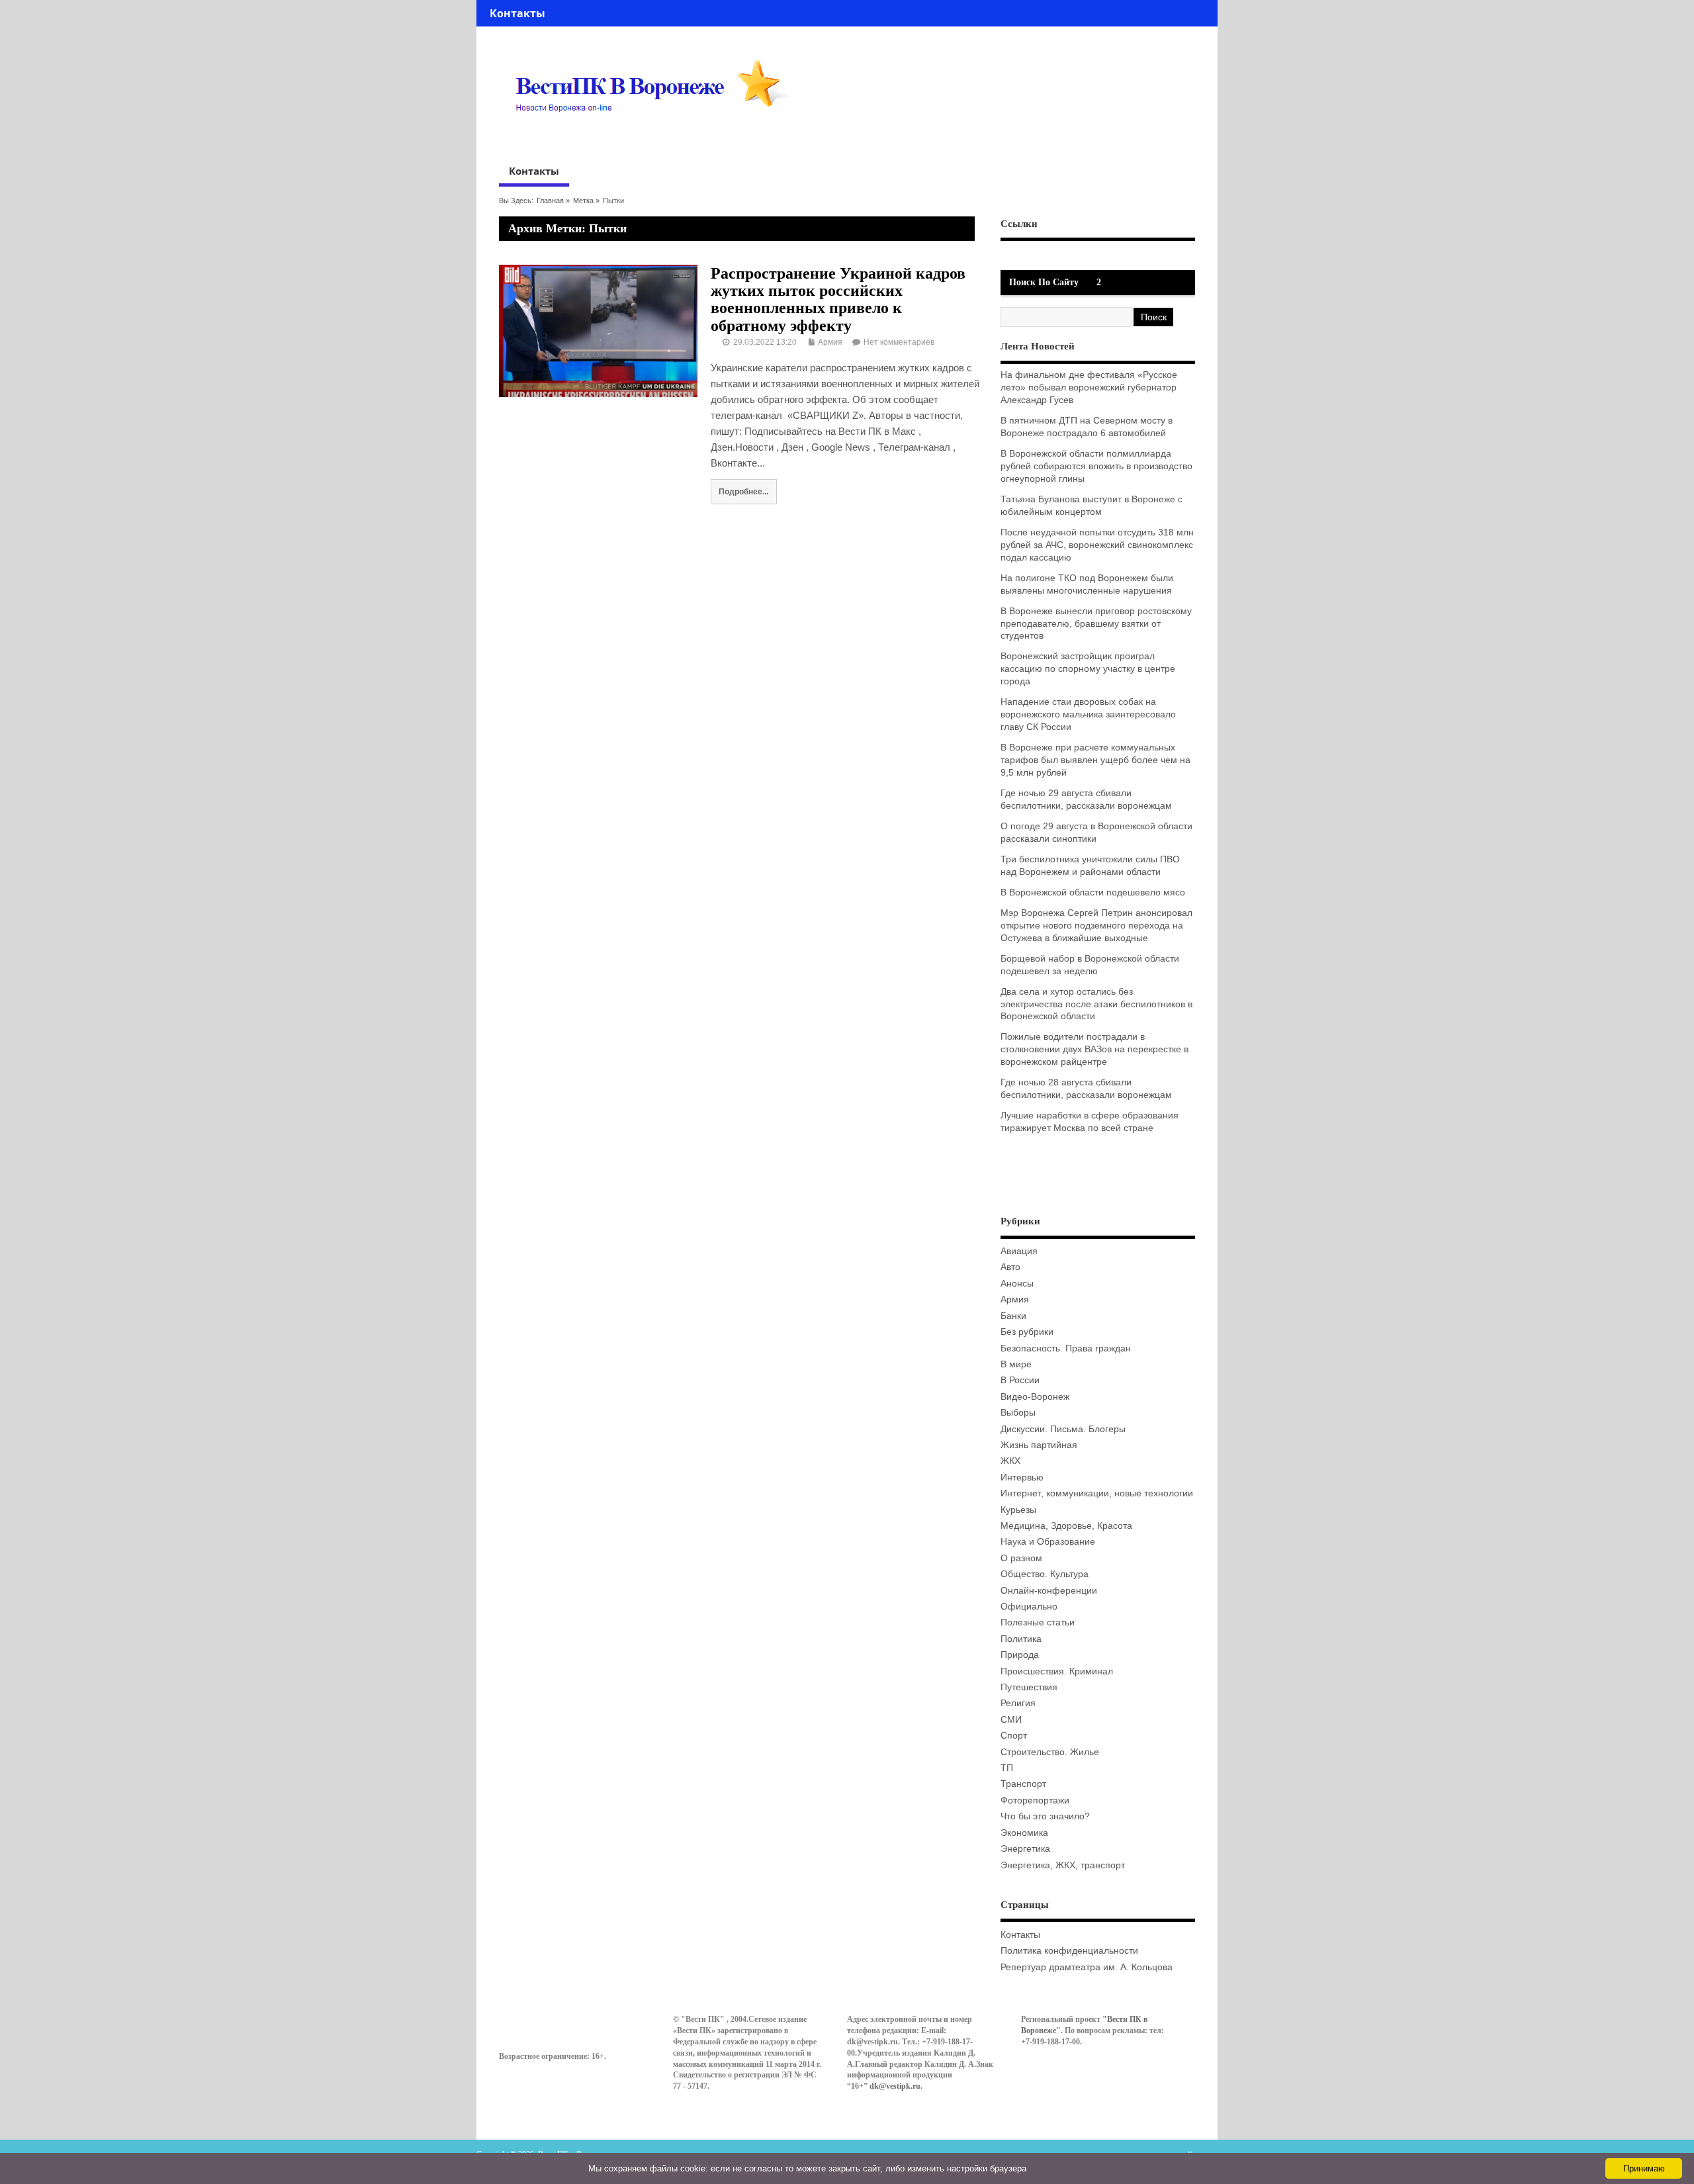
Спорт (1014, 1736)
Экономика (1024, 1833)
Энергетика (1025, 1849)
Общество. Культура (1045, 1574)
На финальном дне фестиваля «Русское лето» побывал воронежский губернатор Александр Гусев (1089, 387)
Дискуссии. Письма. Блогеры (1063, 1429)
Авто (1010, 1267)
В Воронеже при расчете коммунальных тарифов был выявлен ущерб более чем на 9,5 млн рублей (1095, 760)
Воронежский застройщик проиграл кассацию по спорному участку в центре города (1088, 669)
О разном (1021, 1558)
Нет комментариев (899, 342)
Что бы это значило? (1045, 1816)
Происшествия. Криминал (1057, 1671)
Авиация (1019, 1251)
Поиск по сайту (1044, 282)
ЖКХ (1010, 1461)
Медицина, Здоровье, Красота (1066, 1526)
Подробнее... (743, 491)
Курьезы (1018, 1510)
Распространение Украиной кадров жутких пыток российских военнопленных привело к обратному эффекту (838, 299)
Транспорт (1023, 1784)
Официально (1029, 1607)
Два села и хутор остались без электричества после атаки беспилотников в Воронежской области (1096, 1004)
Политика (1021, 1639)
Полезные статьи (1038, 1622)
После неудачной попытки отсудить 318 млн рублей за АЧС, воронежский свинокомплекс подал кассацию (1097, 545)
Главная (550, 201)
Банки (1013, 1316)
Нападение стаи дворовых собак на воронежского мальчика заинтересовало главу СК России (1088, 714)
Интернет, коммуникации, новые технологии (1097, 1493)
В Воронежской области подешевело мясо (1093, 892)
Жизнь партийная (1039, 1445)
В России (1020, 1380)
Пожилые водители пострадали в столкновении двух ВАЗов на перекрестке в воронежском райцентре (1094, 1049)
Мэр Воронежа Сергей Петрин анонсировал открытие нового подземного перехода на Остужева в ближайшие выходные (1096, 926)
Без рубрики (1027, 1332)
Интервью (1022, 1478)
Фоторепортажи (1035, 1800)
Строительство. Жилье (1050, 1752)
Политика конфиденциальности (1069, 1951)
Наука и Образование (1048, 1542)
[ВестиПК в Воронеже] (656, 137)
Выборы (1018, 1413)
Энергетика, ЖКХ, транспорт (1063, 1865)
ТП (1007, 1768)
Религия (1018, 1703)
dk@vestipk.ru (895, 2086)
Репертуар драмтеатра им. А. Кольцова (1087, 1967)
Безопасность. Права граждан (1066, 1348)
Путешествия (1029, 1687)
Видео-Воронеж (1035, 1397)
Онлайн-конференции (1049, 1591)
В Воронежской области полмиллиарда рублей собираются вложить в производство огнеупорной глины (1096, 466)
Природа (1020, 1655)
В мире (1016, 1364)
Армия (830, 342)
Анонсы (1017, 1284)
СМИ (1011, 1720)
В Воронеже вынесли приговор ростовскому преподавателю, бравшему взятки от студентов (1096, 624)
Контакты (517, 13)
